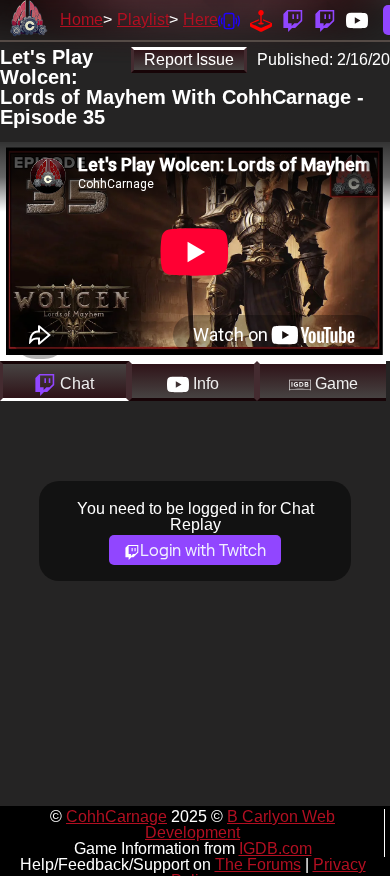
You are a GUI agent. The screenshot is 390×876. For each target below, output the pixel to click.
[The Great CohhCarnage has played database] (261, 19)
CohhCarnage (116, 816)
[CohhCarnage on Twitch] (293, 19)
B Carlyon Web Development (240, 824)
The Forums (258, 864)
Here (200, 19)
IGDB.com (275, 848)
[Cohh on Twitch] (325, 19)
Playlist (143, 19)
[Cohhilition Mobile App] (229, 19)
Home (81, 19)
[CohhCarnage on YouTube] (357, 19)
